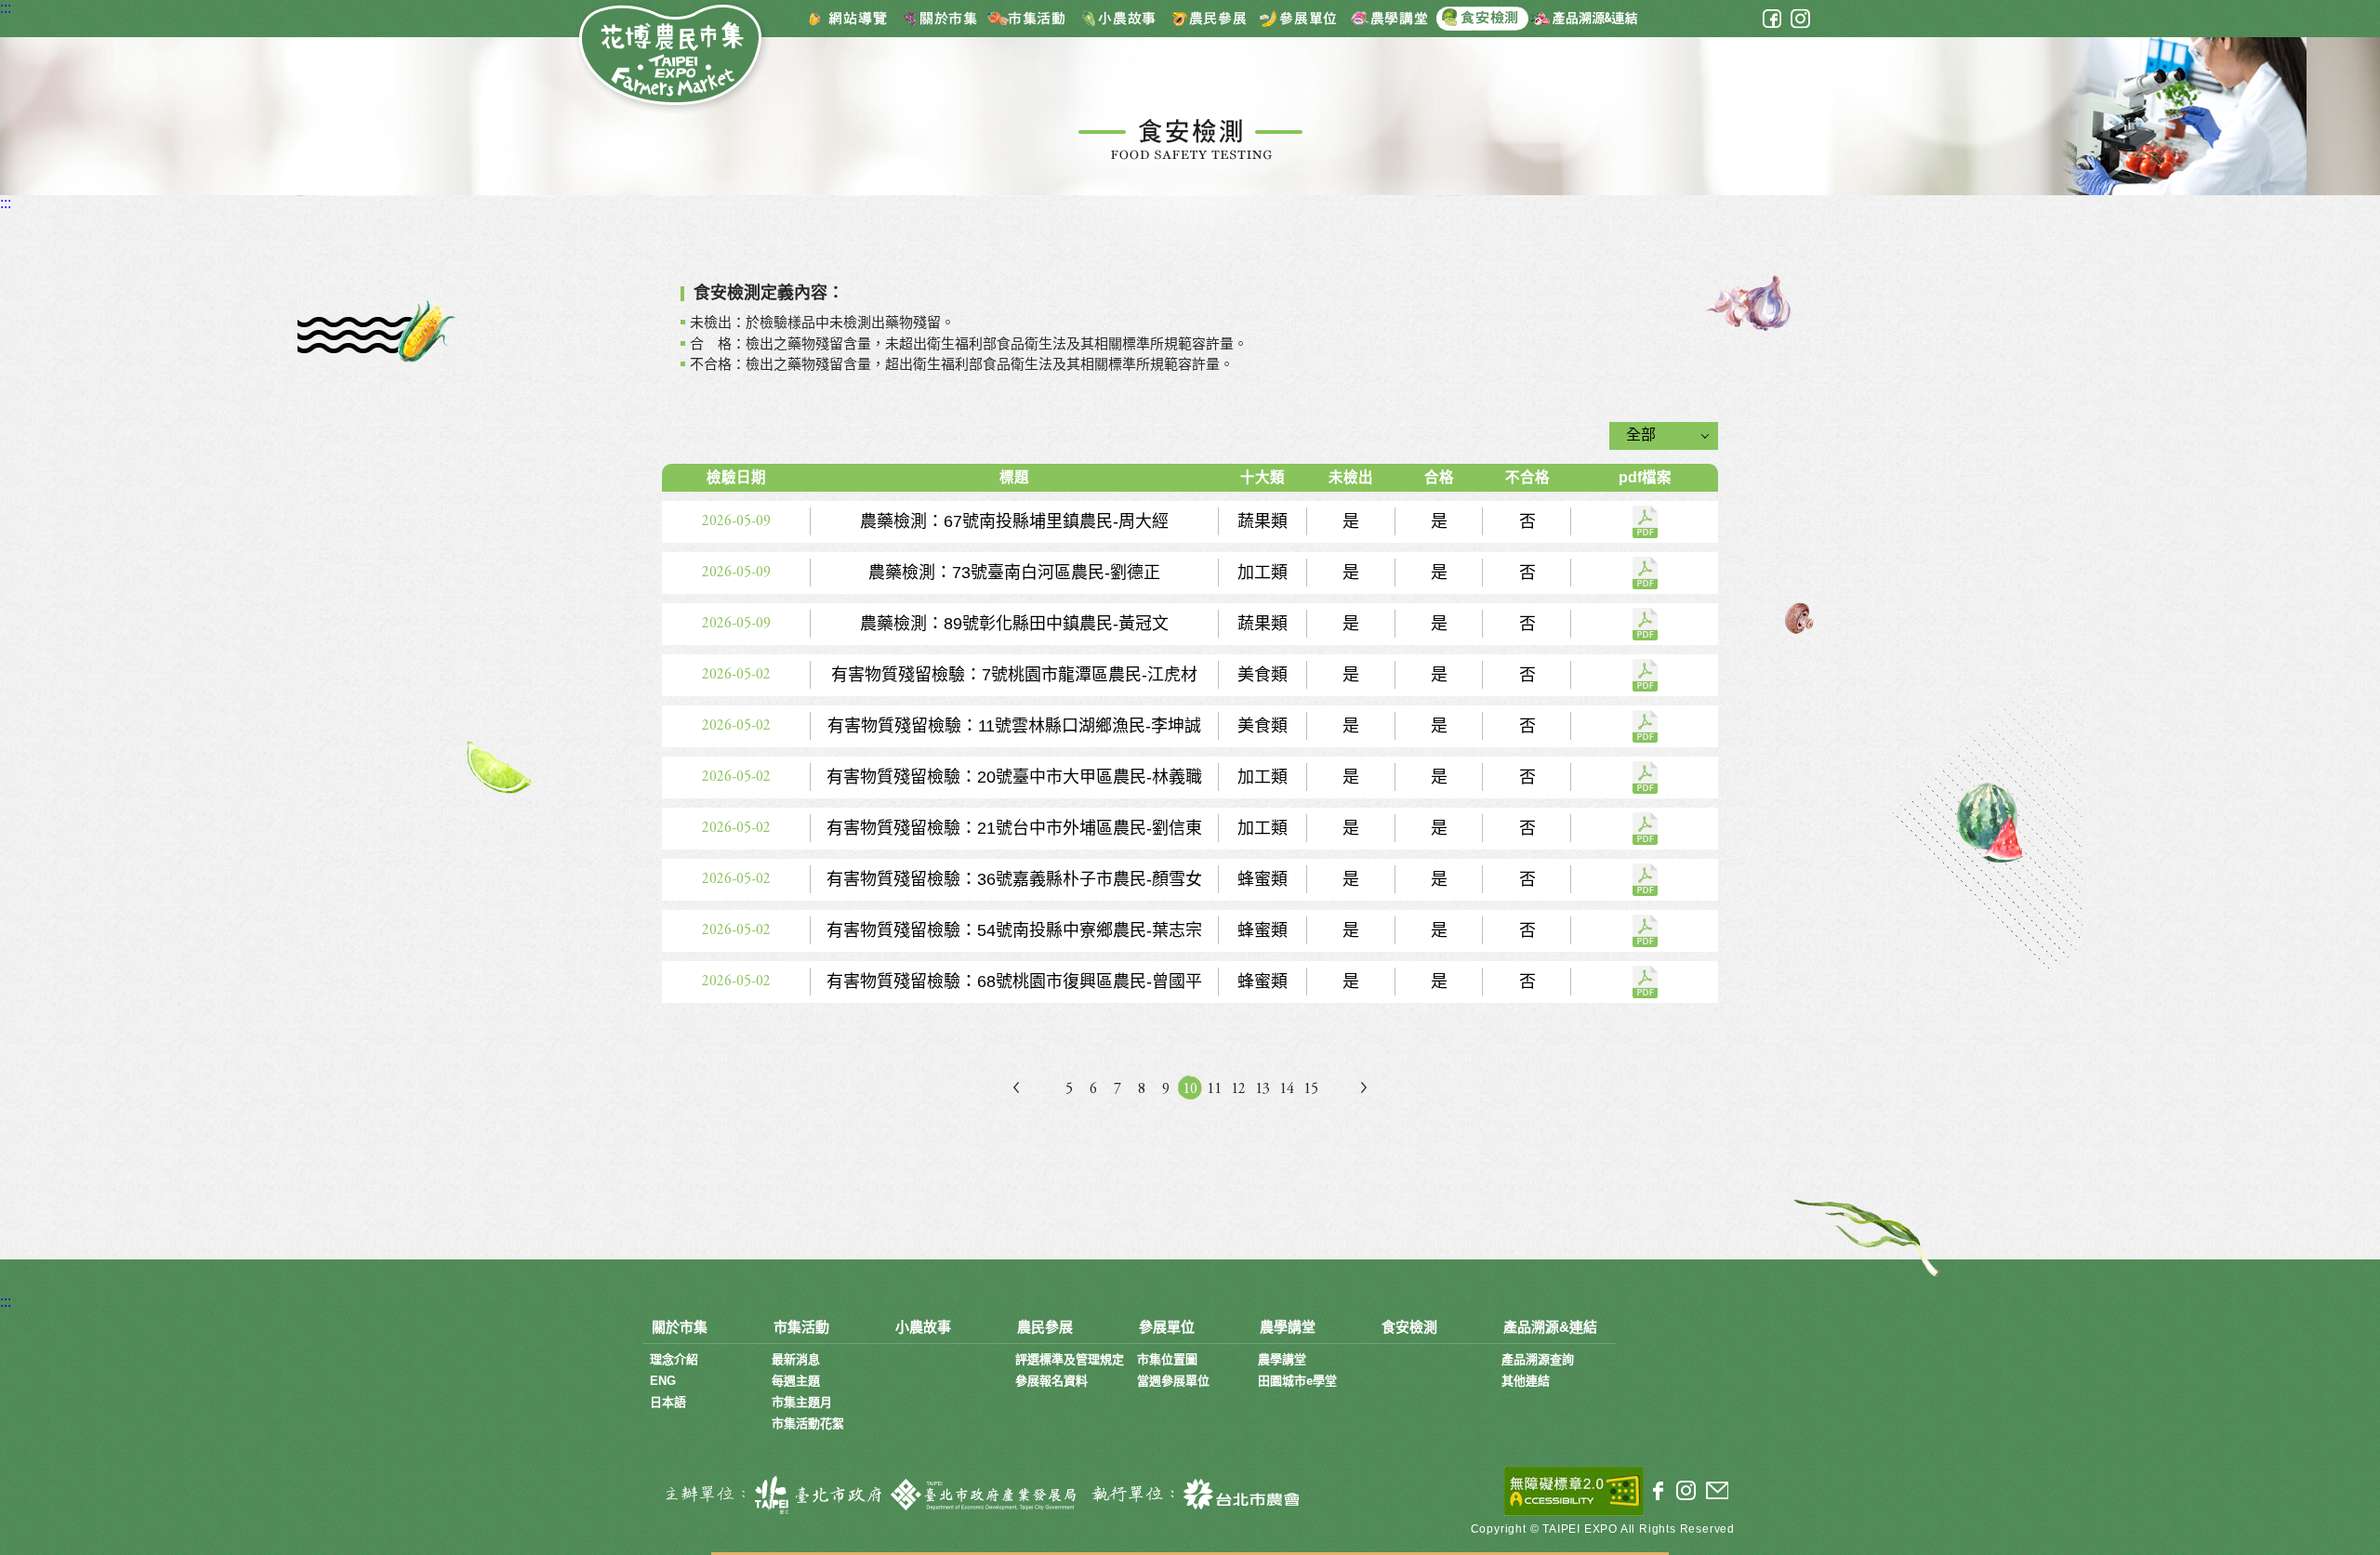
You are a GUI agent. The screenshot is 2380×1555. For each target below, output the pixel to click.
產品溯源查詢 (1538, 1359)
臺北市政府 (769, 1495)
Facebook (1772, 19)
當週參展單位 (1173, 1381)
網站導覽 (848, 18)
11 (1214, 1089)
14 (1287, 1089)
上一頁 (1016, 1087)
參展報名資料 (1051, 1381)
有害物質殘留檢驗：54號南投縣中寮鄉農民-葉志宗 (1645, 931)
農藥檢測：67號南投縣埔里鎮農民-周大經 (1645, 522)
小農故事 (1122, 18)
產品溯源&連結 (1583, 18)
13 (1263, 1089)
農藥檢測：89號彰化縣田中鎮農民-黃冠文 (1645, 624)
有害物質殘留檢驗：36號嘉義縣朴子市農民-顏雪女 (1645, 880)
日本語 (668, 1402)
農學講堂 (1389, 18)
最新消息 (796, 1359)
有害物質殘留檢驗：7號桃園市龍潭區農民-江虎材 (1645, 675)
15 (1311, 1089)
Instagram (1800, 19)
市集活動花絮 (808, 1423)
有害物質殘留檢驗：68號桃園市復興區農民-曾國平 (1645, 982)
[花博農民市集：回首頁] (672, 58)
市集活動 (1034, 18)
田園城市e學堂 (1297, 1381)
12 (1238, 1089)
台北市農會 (1192, 1495)
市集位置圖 (1167, 1359)
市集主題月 (802, 1402)
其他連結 (1526, 1381)
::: (6, 8)
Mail (1717, 1491)
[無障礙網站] (1574, 1491)
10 (1190, 1089)
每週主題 (796, 1381)
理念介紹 (674, 1359)
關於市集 (941, 18)
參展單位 (1299, 18)
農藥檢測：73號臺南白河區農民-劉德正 (1645, 573)
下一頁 (1364, 1087)
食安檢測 (1482, 18)
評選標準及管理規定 (1070, 1359)
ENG (663, 1381)
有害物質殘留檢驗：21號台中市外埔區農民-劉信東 (1645, 829)
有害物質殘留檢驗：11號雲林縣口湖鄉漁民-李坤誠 (1645, 726)
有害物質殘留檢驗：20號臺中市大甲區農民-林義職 (1645, 777)
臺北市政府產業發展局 (985, 1495)
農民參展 (1210, 18)
